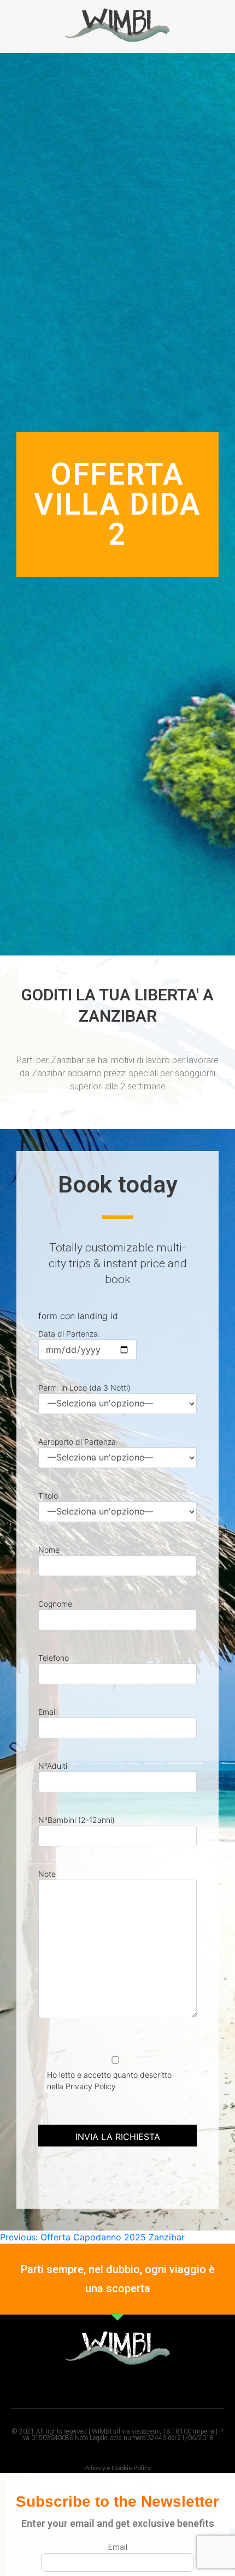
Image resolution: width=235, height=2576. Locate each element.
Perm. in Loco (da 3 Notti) (84, 1388)
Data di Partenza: (69, 1334)
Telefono (54, 1658)
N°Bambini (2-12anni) (77, 1820)
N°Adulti (53, 1766)
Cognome (55, 1604)
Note (47, 1874)
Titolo (48, 1496)
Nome (49, 1550)
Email (48, 1712)
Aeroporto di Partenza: (78, 1442)
